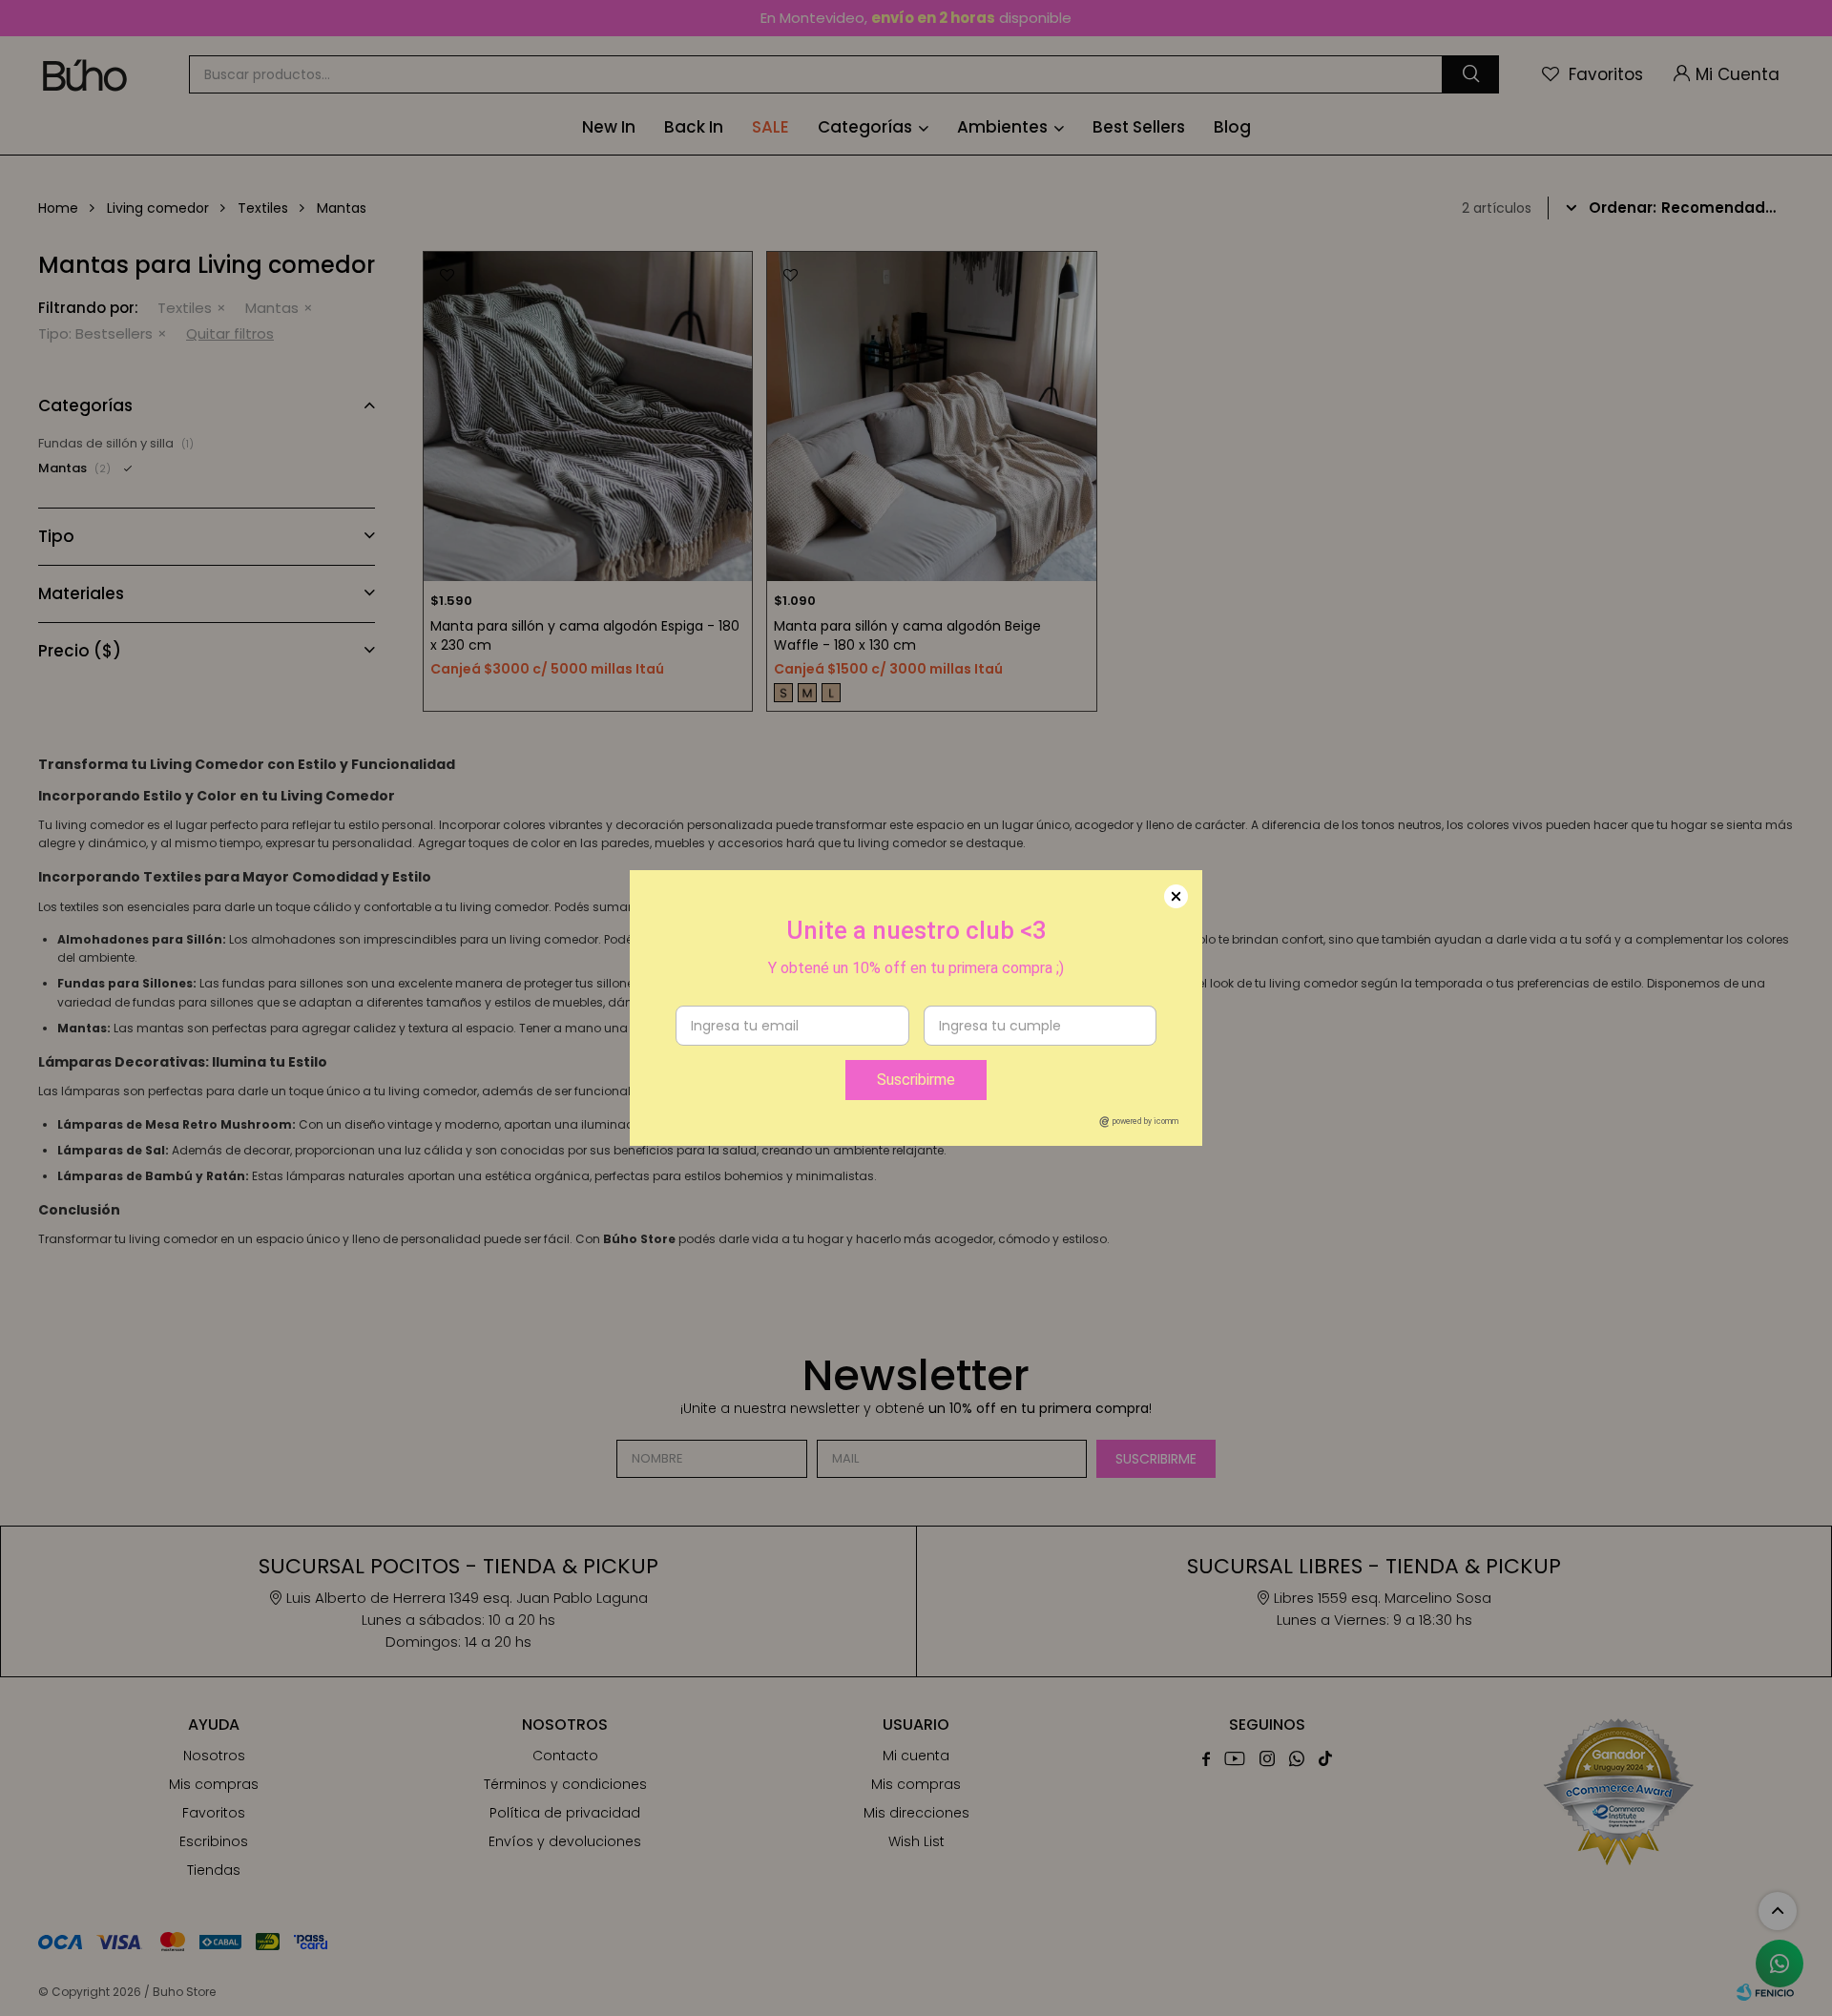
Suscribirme (916, 1080)
